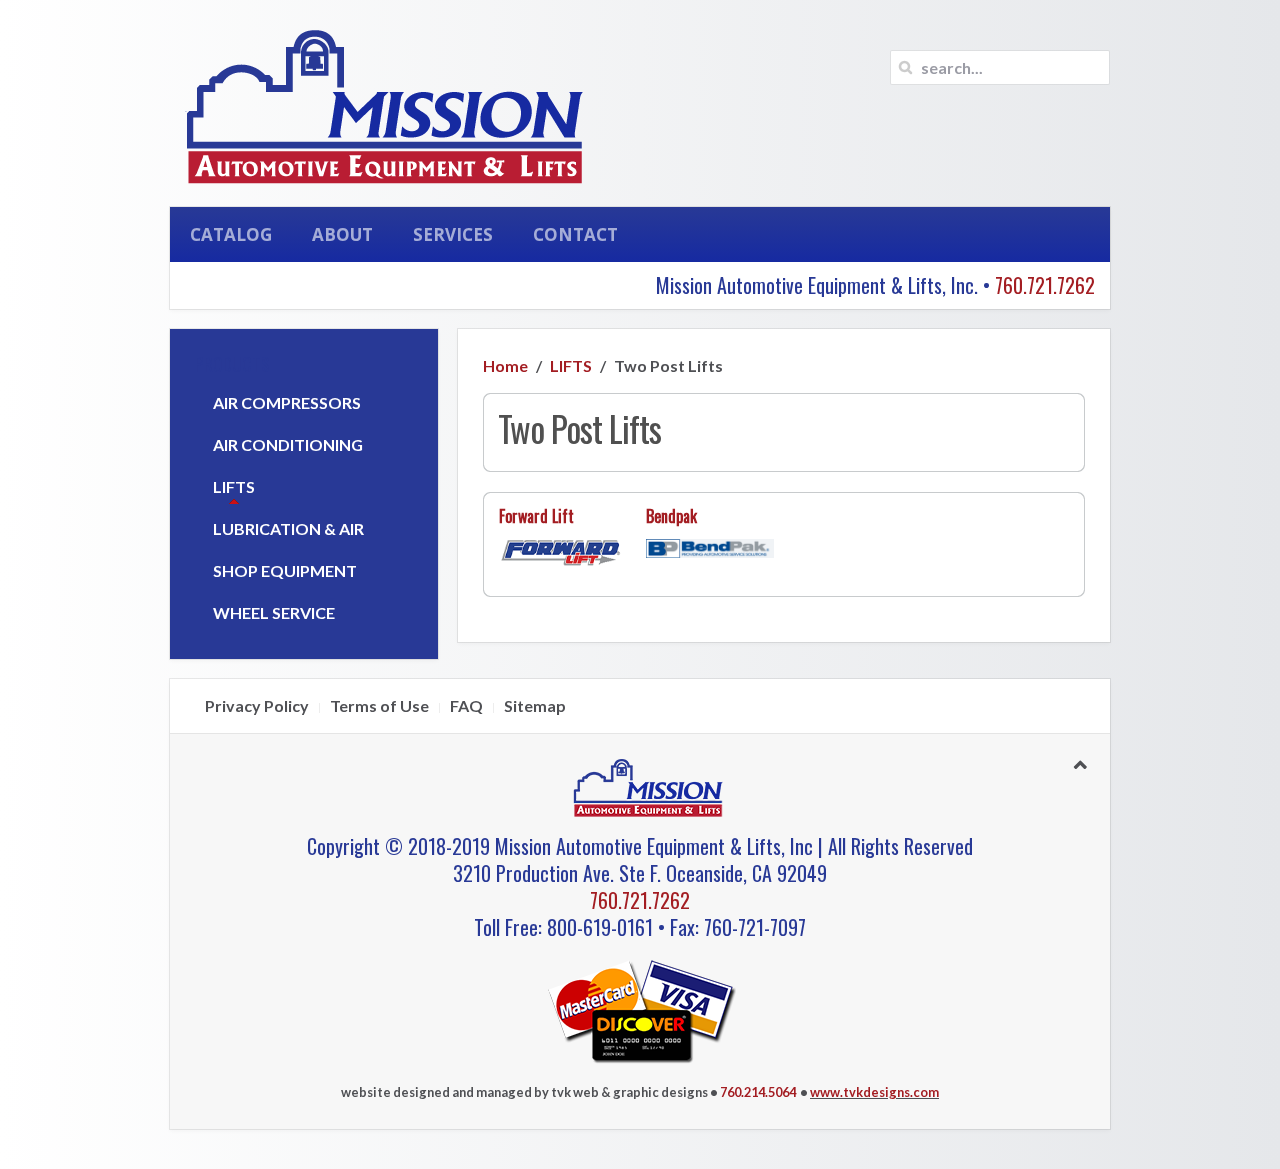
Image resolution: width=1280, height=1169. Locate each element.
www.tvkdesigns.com (874, 1092)
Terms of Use (379, 705)
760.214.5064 (759, 1092)
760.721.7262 (1045, 285)
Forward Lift (536, 516)
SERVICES (453, 234)
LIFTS (571, 365)
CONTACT (575, 234)
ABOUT (342, 234)
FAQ (466, 705)
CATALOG (231, 234)
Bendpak (671, 516)
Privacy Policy (257, 705)
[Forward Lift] (562, 553)
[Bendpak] (709, 547)
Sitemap (535, 705)
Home (505, 365)
